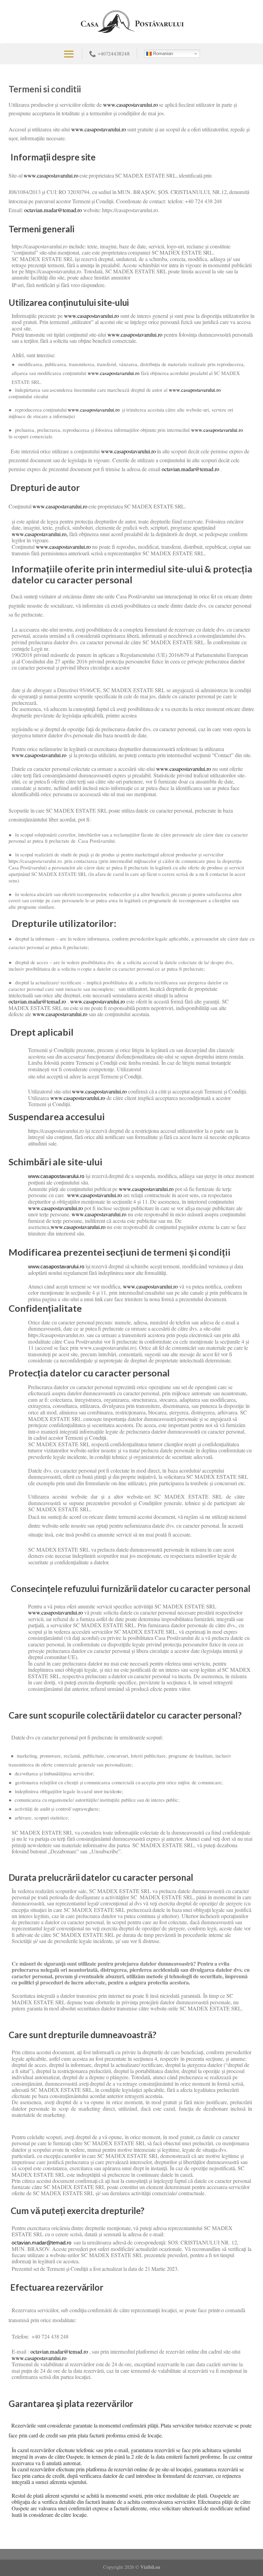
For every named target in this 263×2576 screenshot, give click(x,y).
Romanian (162, 54)
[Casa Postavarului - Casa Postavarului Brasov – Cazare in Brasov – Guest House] (132, 22)
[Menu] (69, 54)
